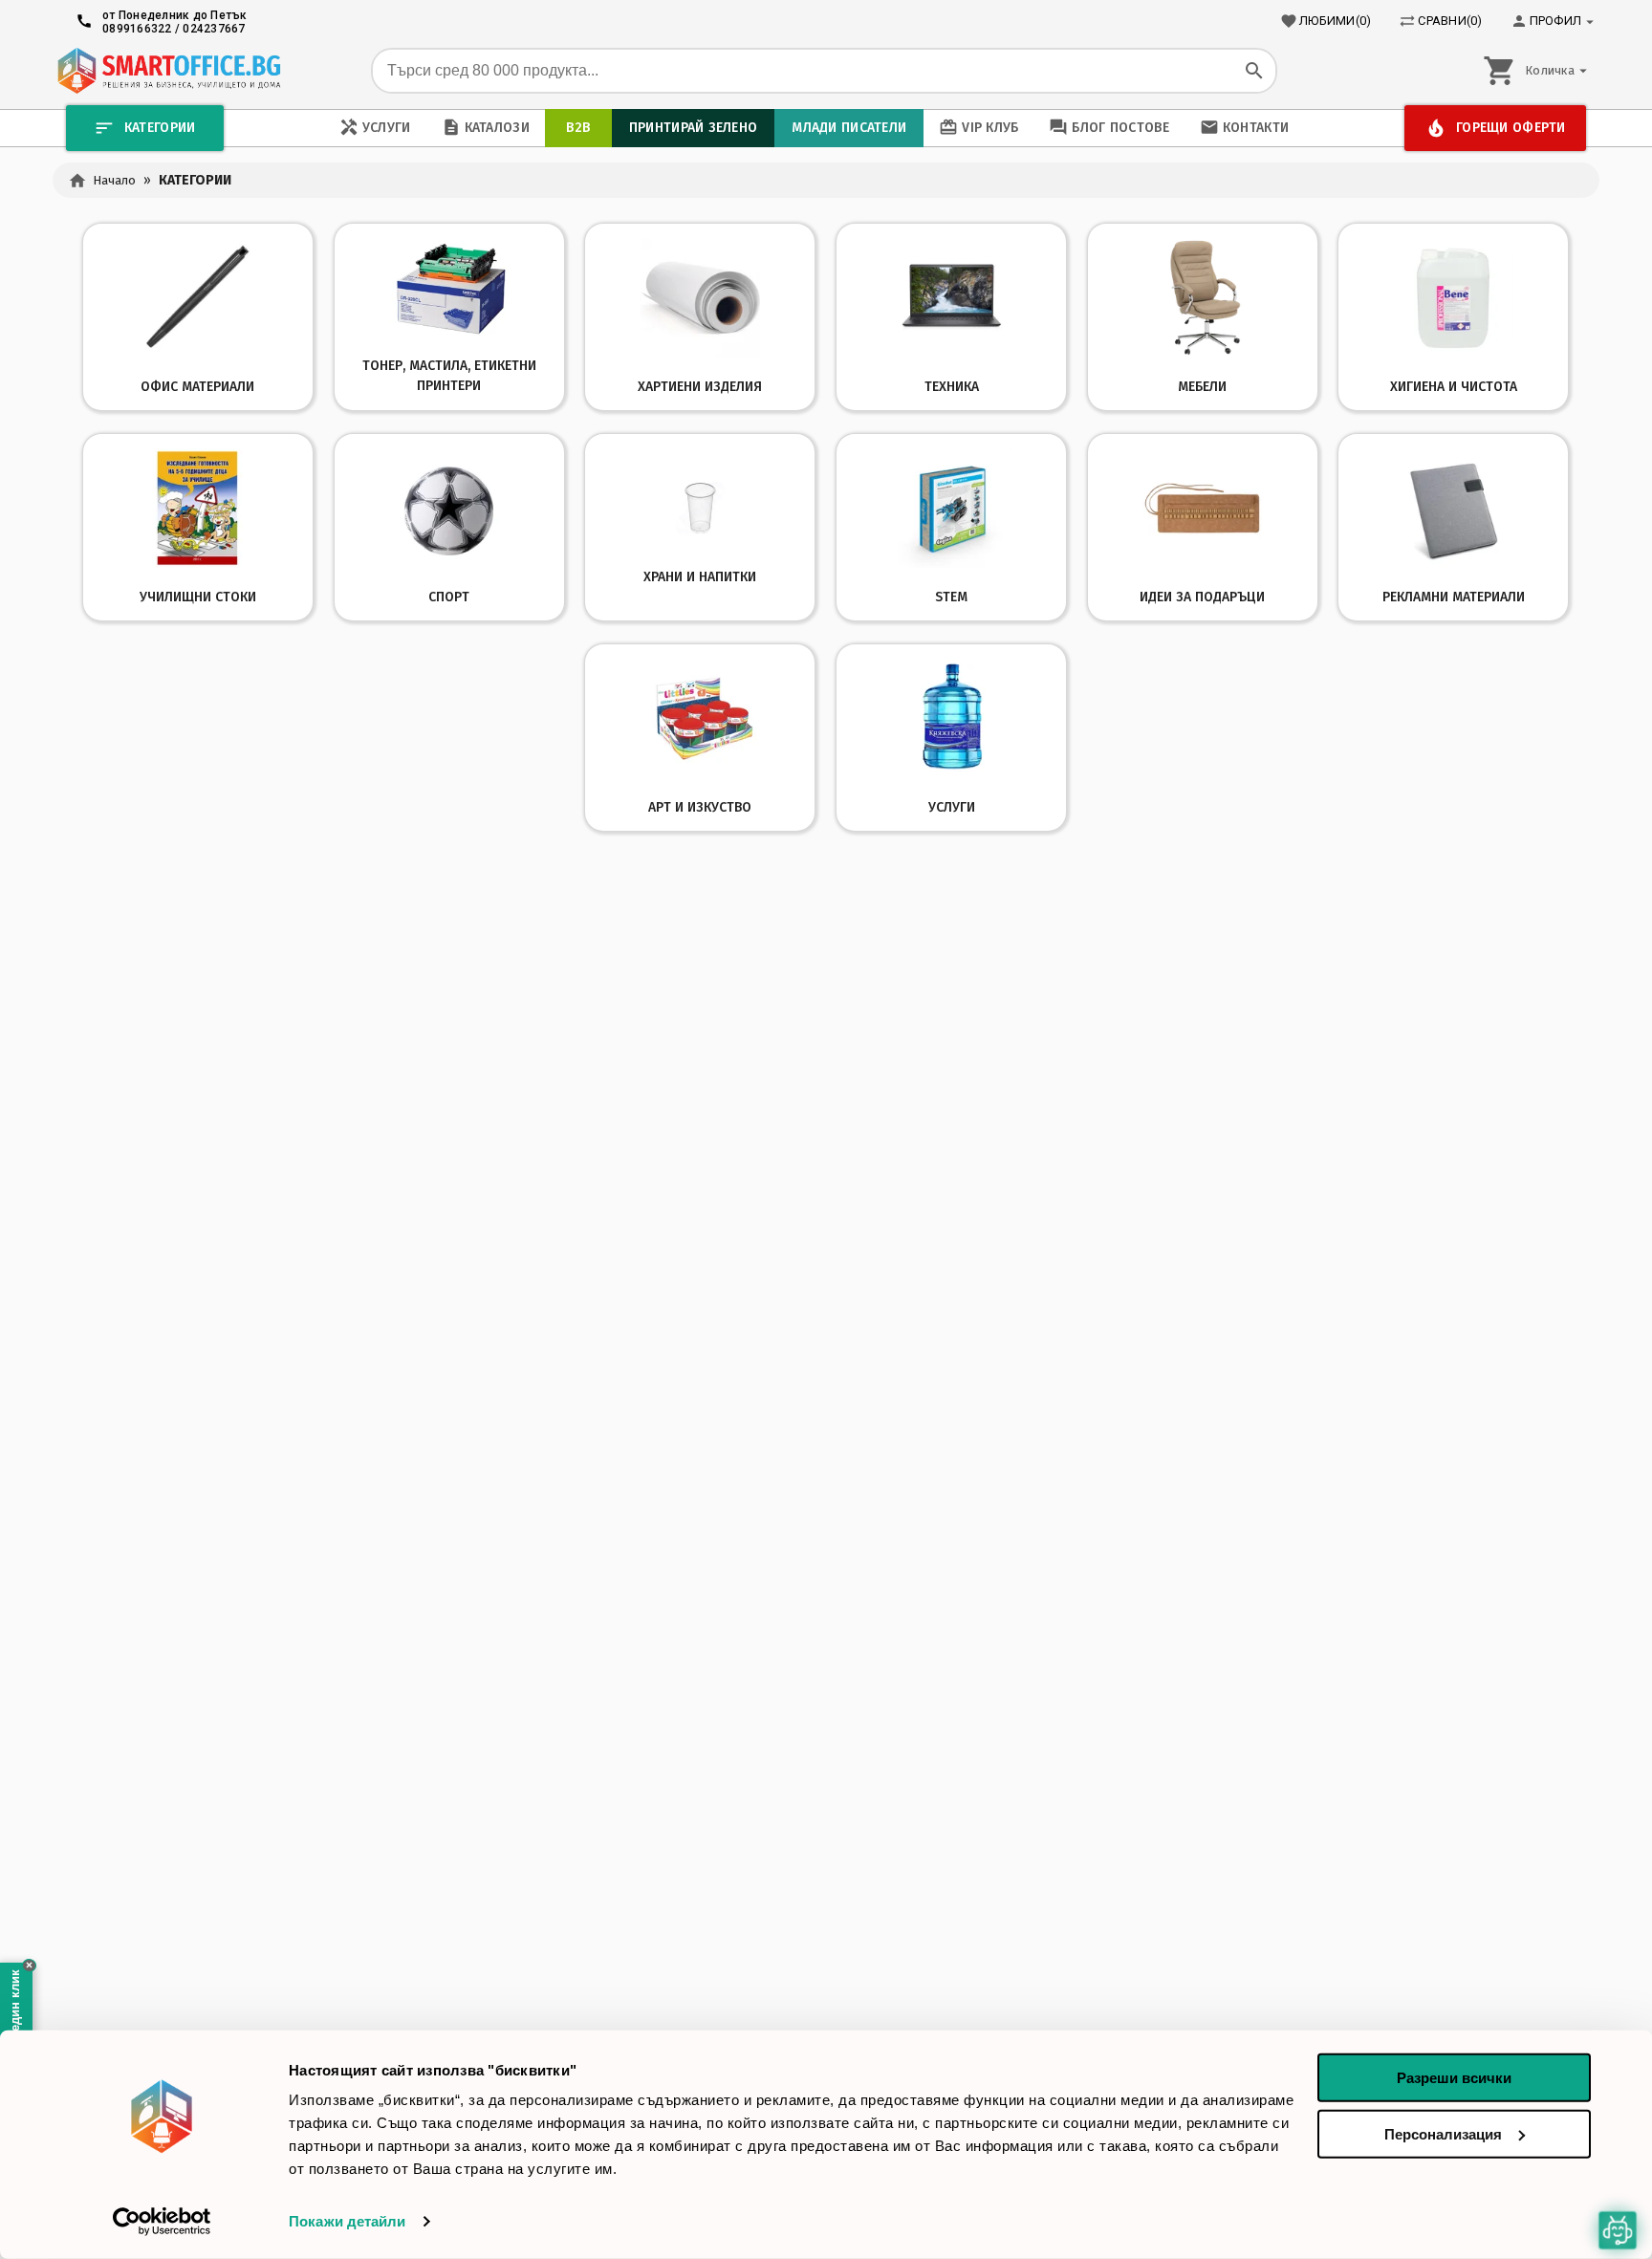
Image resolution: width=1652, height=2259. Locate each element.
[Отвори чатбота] (1618, 2230)
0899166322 (137, 29)
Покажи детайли (347, 2221)
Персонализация (1443, 2133)
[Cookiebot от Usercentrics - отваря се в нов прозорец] (162, 2222)
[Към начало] (169, 71)
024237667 (214, 29)
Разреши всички (1454, 2078)
